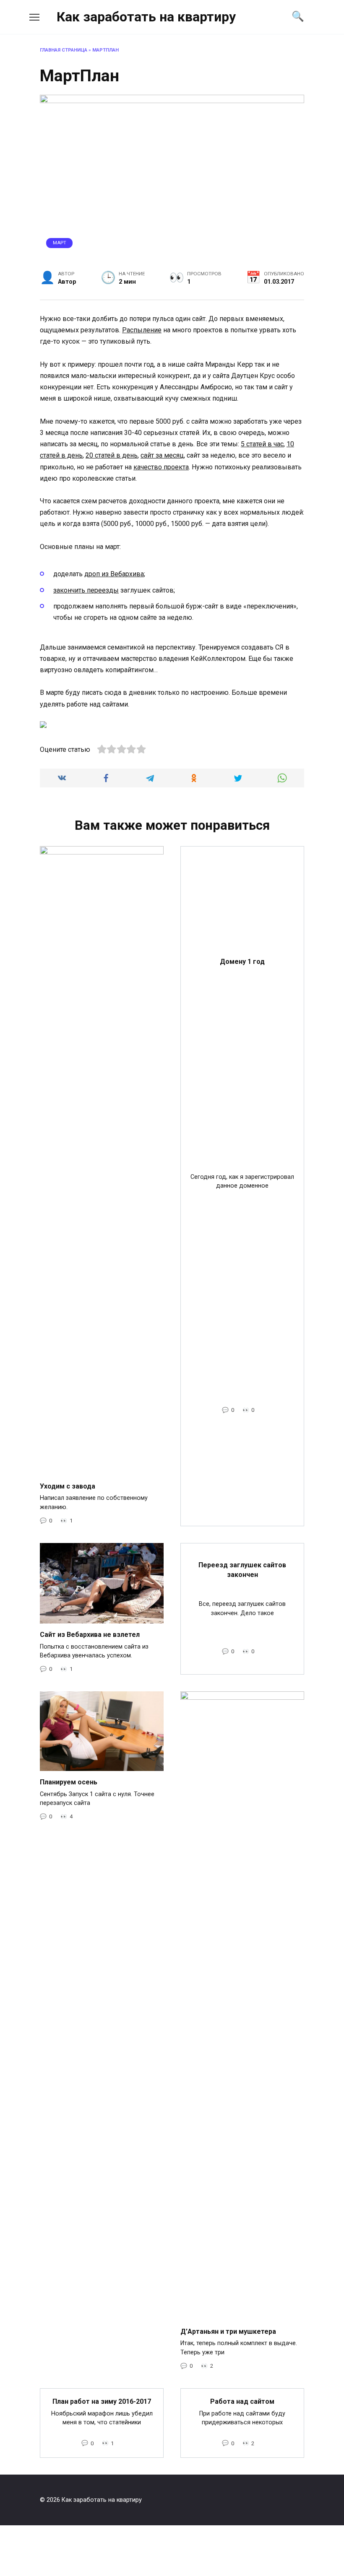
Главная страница (64, 50)
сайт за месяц (162, 455)
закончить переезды (86, 590)
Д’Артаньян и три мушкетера (228, 2331)
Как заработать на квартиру (146, 17)
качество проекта (161, 467)
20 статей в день (112, 455)
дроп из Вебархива (114, 574)
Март (60, 243)
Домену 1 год (242, 961)
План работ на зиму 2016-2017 (102, 2401)
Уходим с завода (68, 1486)
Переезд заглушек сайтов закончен (242, 1570)
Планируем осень (69, 1782)
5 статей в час (262, 444)
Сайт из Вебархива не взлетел (90, 1635)
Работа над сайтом (242, 2401)
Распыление (142, 330)
